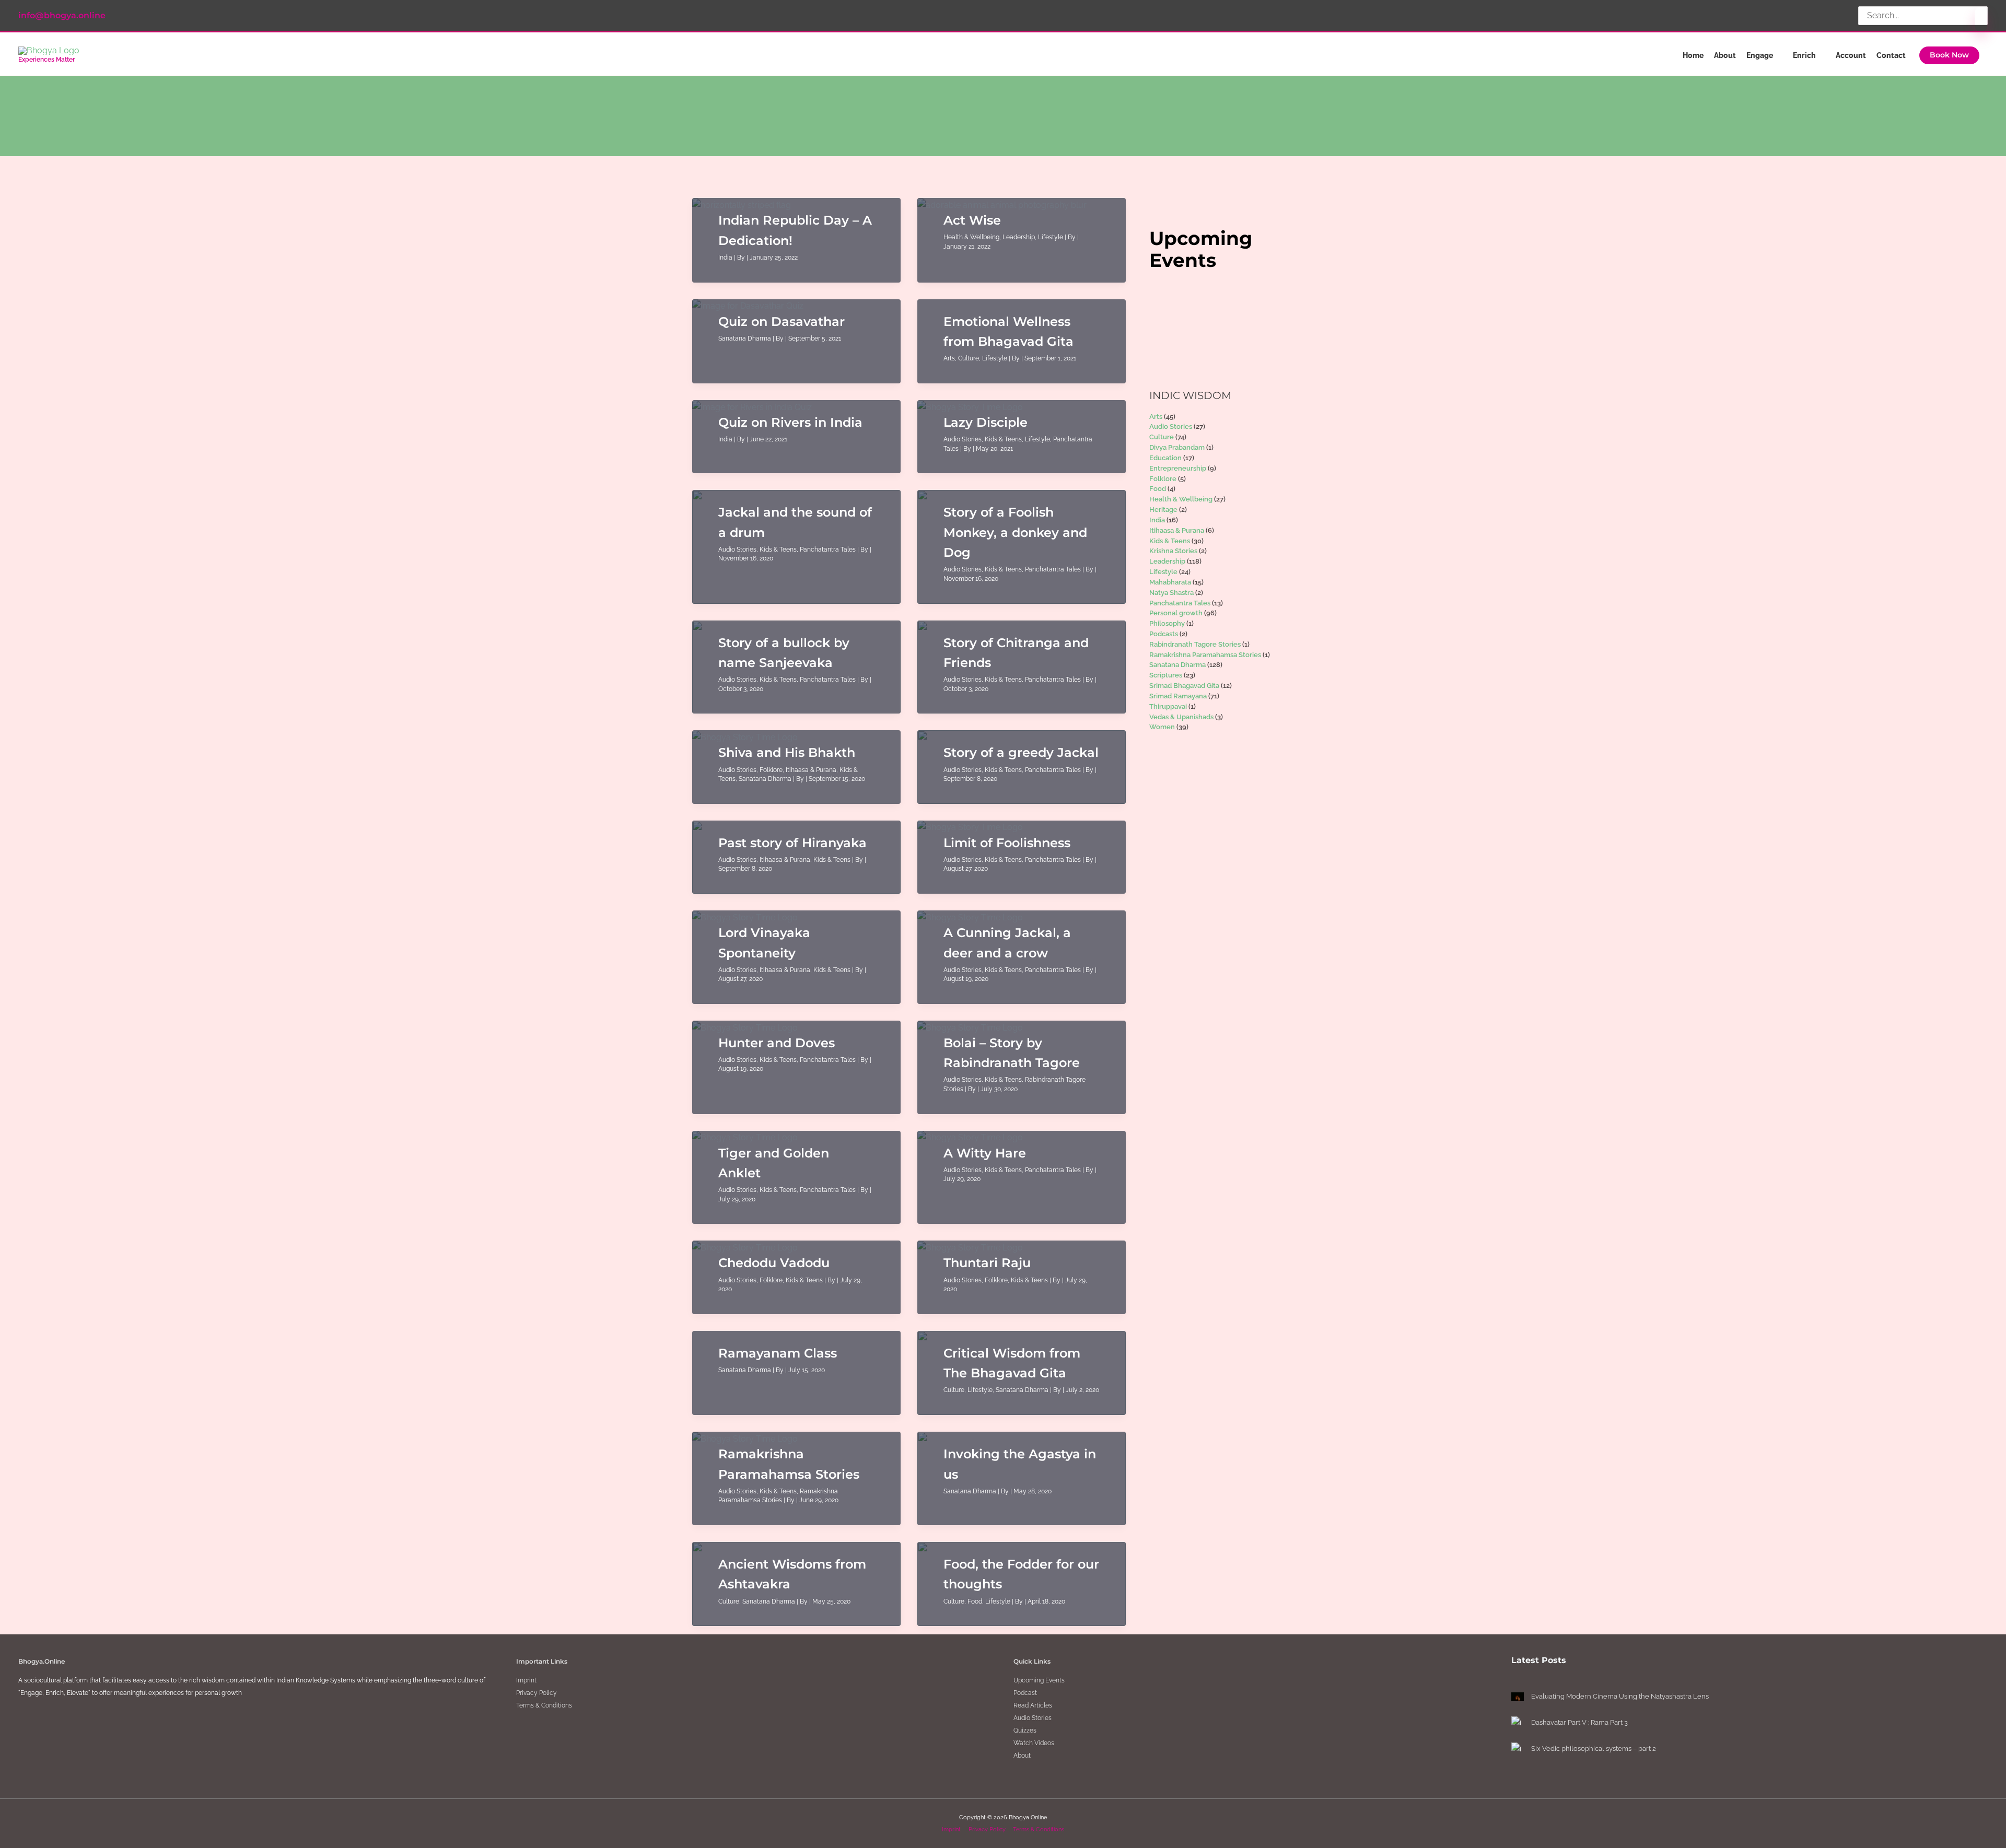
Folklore (771, 770)
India (725, 258)
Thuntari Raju (987, 1263)
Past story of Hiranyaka (792, 843)
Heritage (1163, 510)
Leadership (1019, 237)
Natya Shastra (1171, 593)
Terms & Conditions (544, 1705)
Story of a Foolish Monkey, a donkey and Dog (1015, 532)
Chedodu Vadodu (774, 1263)
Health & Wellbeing (971, 237)
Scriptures (1166, 675)
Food (975, 1601)
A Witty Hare (985, 1153)
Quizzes (1025, 1730)
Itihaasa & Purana (811, 770)
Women (1162, 727)
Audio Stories (963, 439)
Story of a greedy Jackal (1021, 752)
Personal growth (1176, 613)
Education (1165, 458)
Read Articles (1033, 1705)
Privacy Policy (537, 1693)
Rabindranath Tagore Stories (1195, 644)
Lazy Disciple (985, 422)
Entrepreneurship (1178, 468)
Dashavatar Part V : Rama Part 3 (1579, 1722)
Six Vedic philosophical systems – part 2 (1594, 1748)
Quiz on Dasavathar (782, 321)
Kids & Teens (1003, 439)
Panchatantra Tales (828, 549)
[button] (1949, 55)
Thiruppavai (1168, 706)
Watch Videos (1034, 1743)
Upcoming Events (1039, 1680)
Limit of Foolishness (1007, 843)
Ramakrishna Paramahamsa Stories (1205, 655)
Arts (949, 358)
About (1022, 1756)
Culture (969, 358)
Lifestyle (1051, 237)
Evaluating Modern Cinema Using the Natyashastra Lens (1620, 1696)
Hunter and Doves (777, 1043)
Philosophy (1167, 623)
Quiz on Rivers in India (790, 422)
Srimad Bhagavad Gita (1184, 686)
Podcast (1025, 1693)
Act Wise (972, 220)
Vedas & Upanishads (1181, 717)
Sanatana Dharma (745, 338)
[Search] (1981, 19)
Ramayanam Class (778, 1353)
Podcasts (1164, 634)
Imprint (526, 1680)
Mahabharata (1170, 582)
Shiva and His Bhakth (787, 752)
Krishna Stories (1173, 551)
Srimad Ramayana (1178, 696)
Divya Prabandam (1177, 447)
